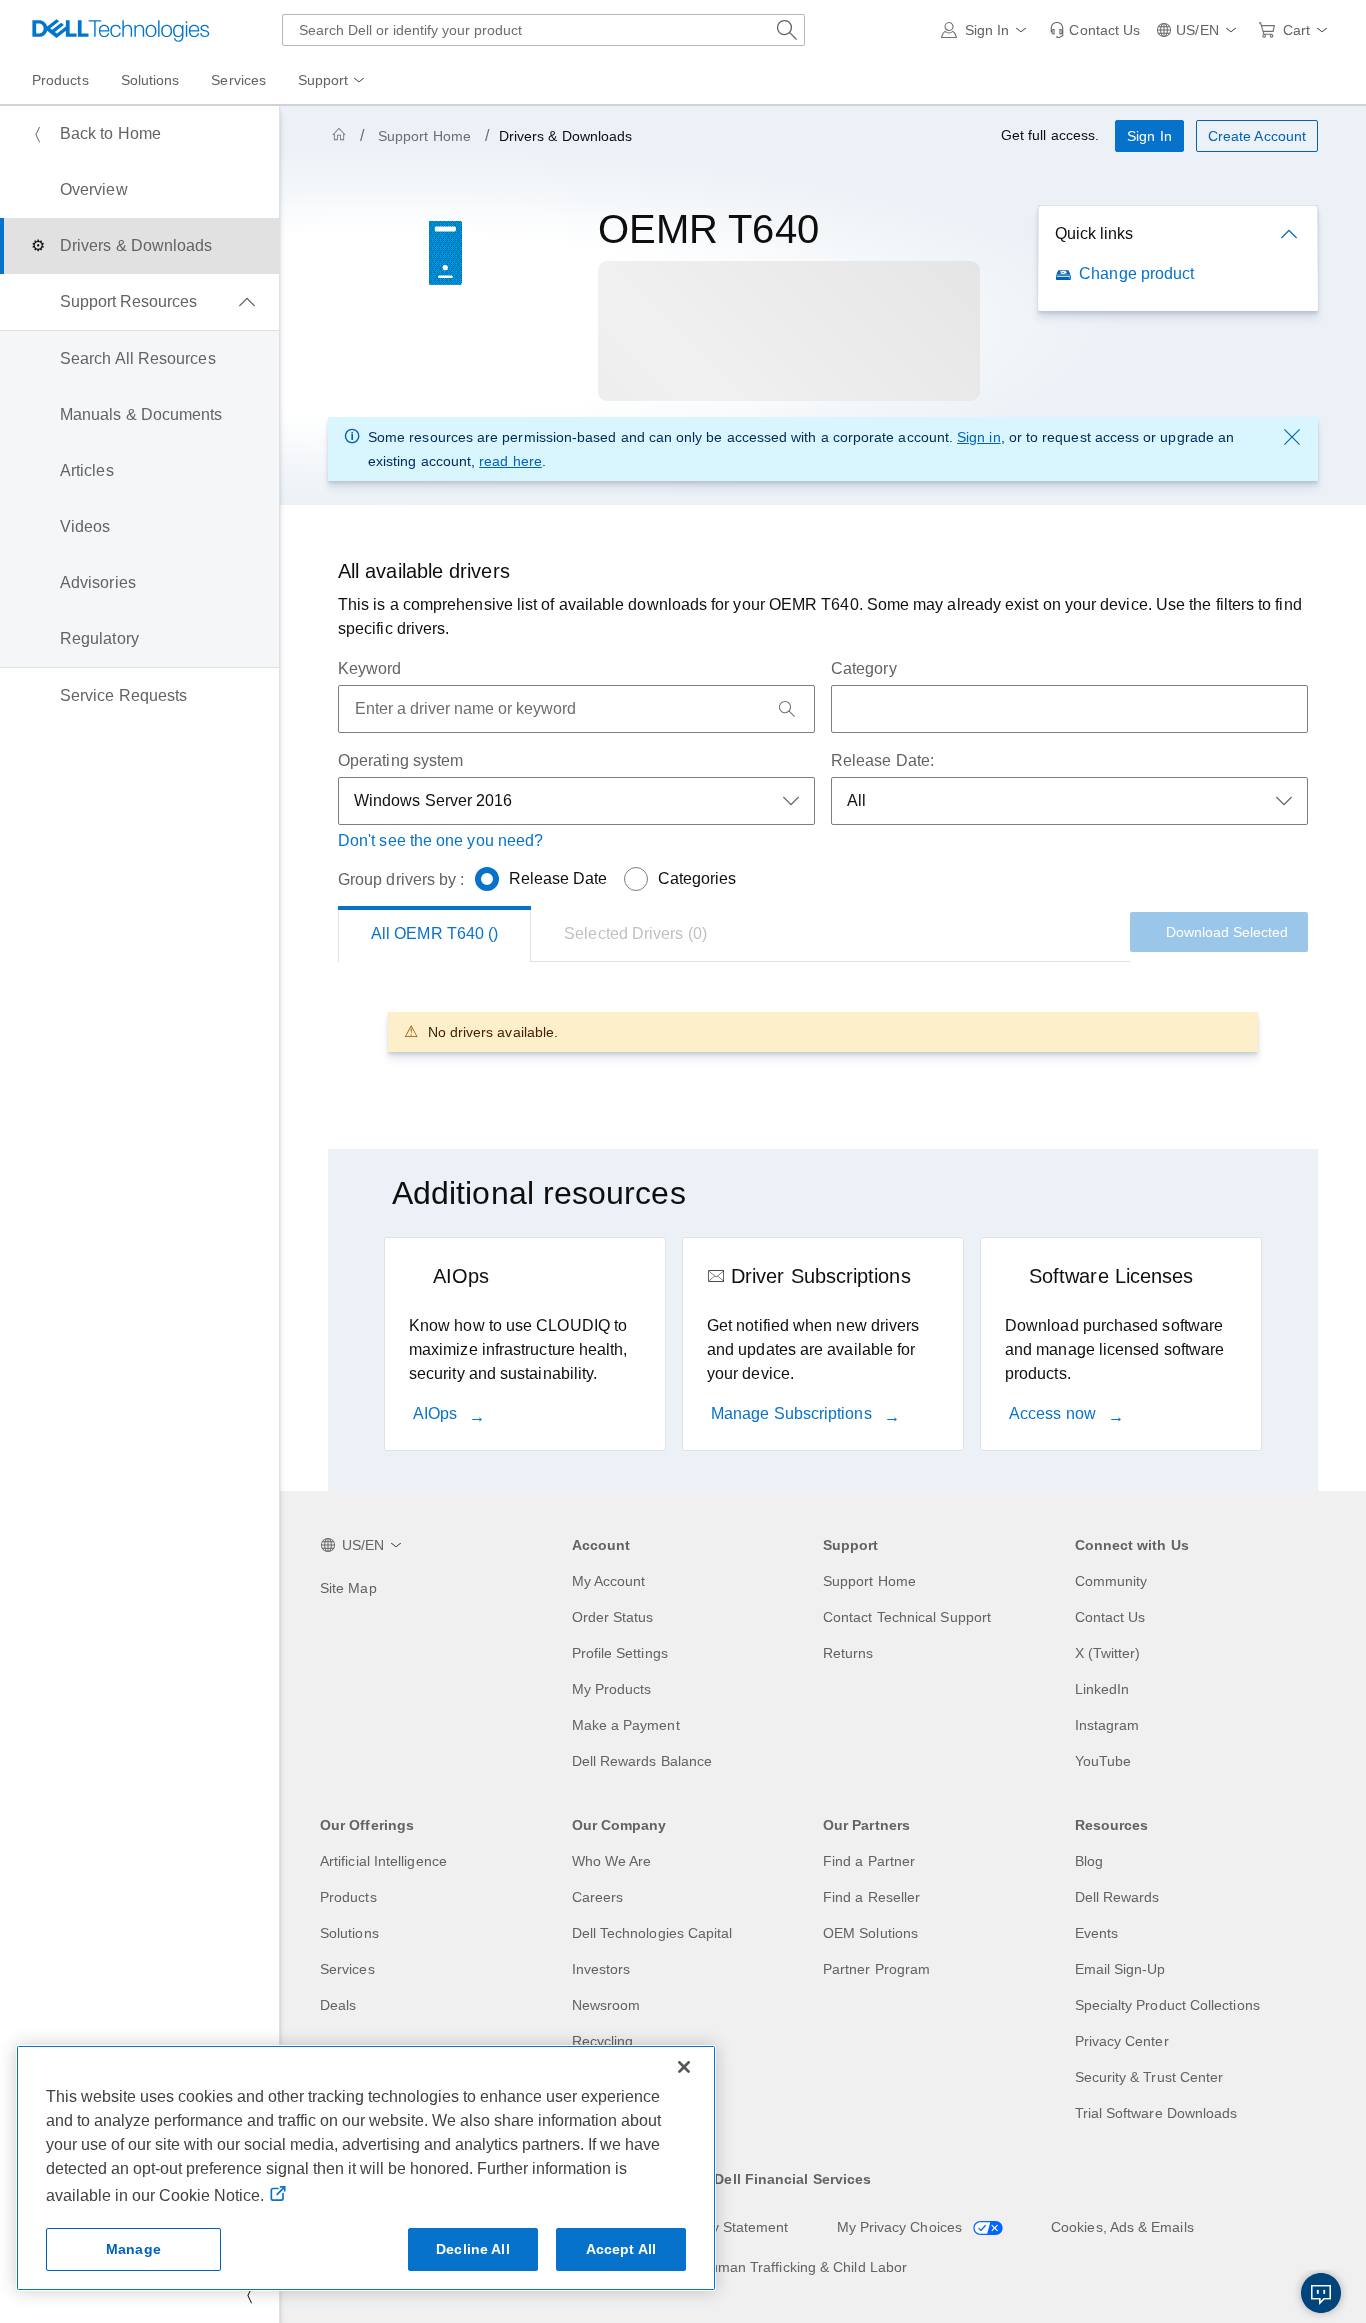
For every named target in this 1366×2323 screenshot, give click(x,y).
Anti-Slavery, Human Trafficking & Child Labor (762, 2267)
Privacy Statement (730, 2227)
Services (347, 1969)
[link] (1094, 30)
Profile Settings (620, 1653)
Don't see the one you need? (440, 840)
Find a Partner (869, 1861)
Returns (848, 1653)
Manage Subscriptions (793, 1413)
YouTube (1103, 1761)
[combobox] (543, 30)
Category (864, 668)
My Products (612, 1689)
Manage (133, 2249)
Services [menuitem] (238, 80)
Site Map (348, 1588)
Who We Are (612, 1861)
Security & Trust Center (1149, 2077)
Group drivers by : (401, 879)
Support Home (424, 136)
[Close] (684, 2067)
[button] (987, 30)
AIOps (437, 1413)
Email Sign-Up (1120, 1969)
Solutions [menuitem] (150, 80)
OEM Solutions (870, 1933)
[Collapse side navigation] (249, 2295)
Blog (1089, 1861)
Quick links (1094, 233)
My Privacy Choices (902, 2227)
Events (1096, 1933)
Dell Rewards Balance (642, 1761)
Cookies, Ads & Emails (1122, 2227)
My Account (609, 1581)
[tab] (635, 934)
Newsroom (606, 2005)
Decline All (473, 2249)
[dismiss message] (1292, 437)
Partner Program (876, 1969)
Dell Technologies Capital (652, 1933)
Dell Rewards (1117, 1897)
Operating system (400, 760)
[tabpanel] (823, 1031)
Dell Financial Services (792, 2179)
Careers (598, 1897)
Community (1111, 1581)
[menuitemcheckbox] (139, 302)
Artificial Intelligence (383, 1861)
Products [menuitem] (60, 80)
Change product (1136, 273)
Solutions (349, 1933)
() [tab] (434, 933)
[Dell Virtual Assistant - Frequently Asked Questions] (1321, 2293)
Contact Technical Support (907, 1617)
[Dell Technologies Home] (121, 30)
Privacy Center (1122, 2041)
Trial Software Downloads (1156, 2113)
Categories (697, 878)
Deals (338, 2005)
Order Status (613, 1617)
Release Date (558, 878)
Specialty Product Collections (1167, 2005)
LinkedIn (1102, 1689)
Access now (1054, 1413)
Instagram (1107, 1725)
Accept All (621, 2249)
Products (348, 1897)
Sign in (979, 437)
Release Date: (882, 760)
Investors (601, 1969)
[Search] (787, 709)
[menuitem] (333, 81)
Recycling (603, 2041)
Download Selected (1227, 932)
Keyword (370, 668)
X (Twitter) (1108, 1653)
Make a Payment (626, 1725)
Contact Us (1110, 1617)
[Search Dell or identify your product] (787, 30)
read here (510, 461)
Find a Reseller (871, 1897)
